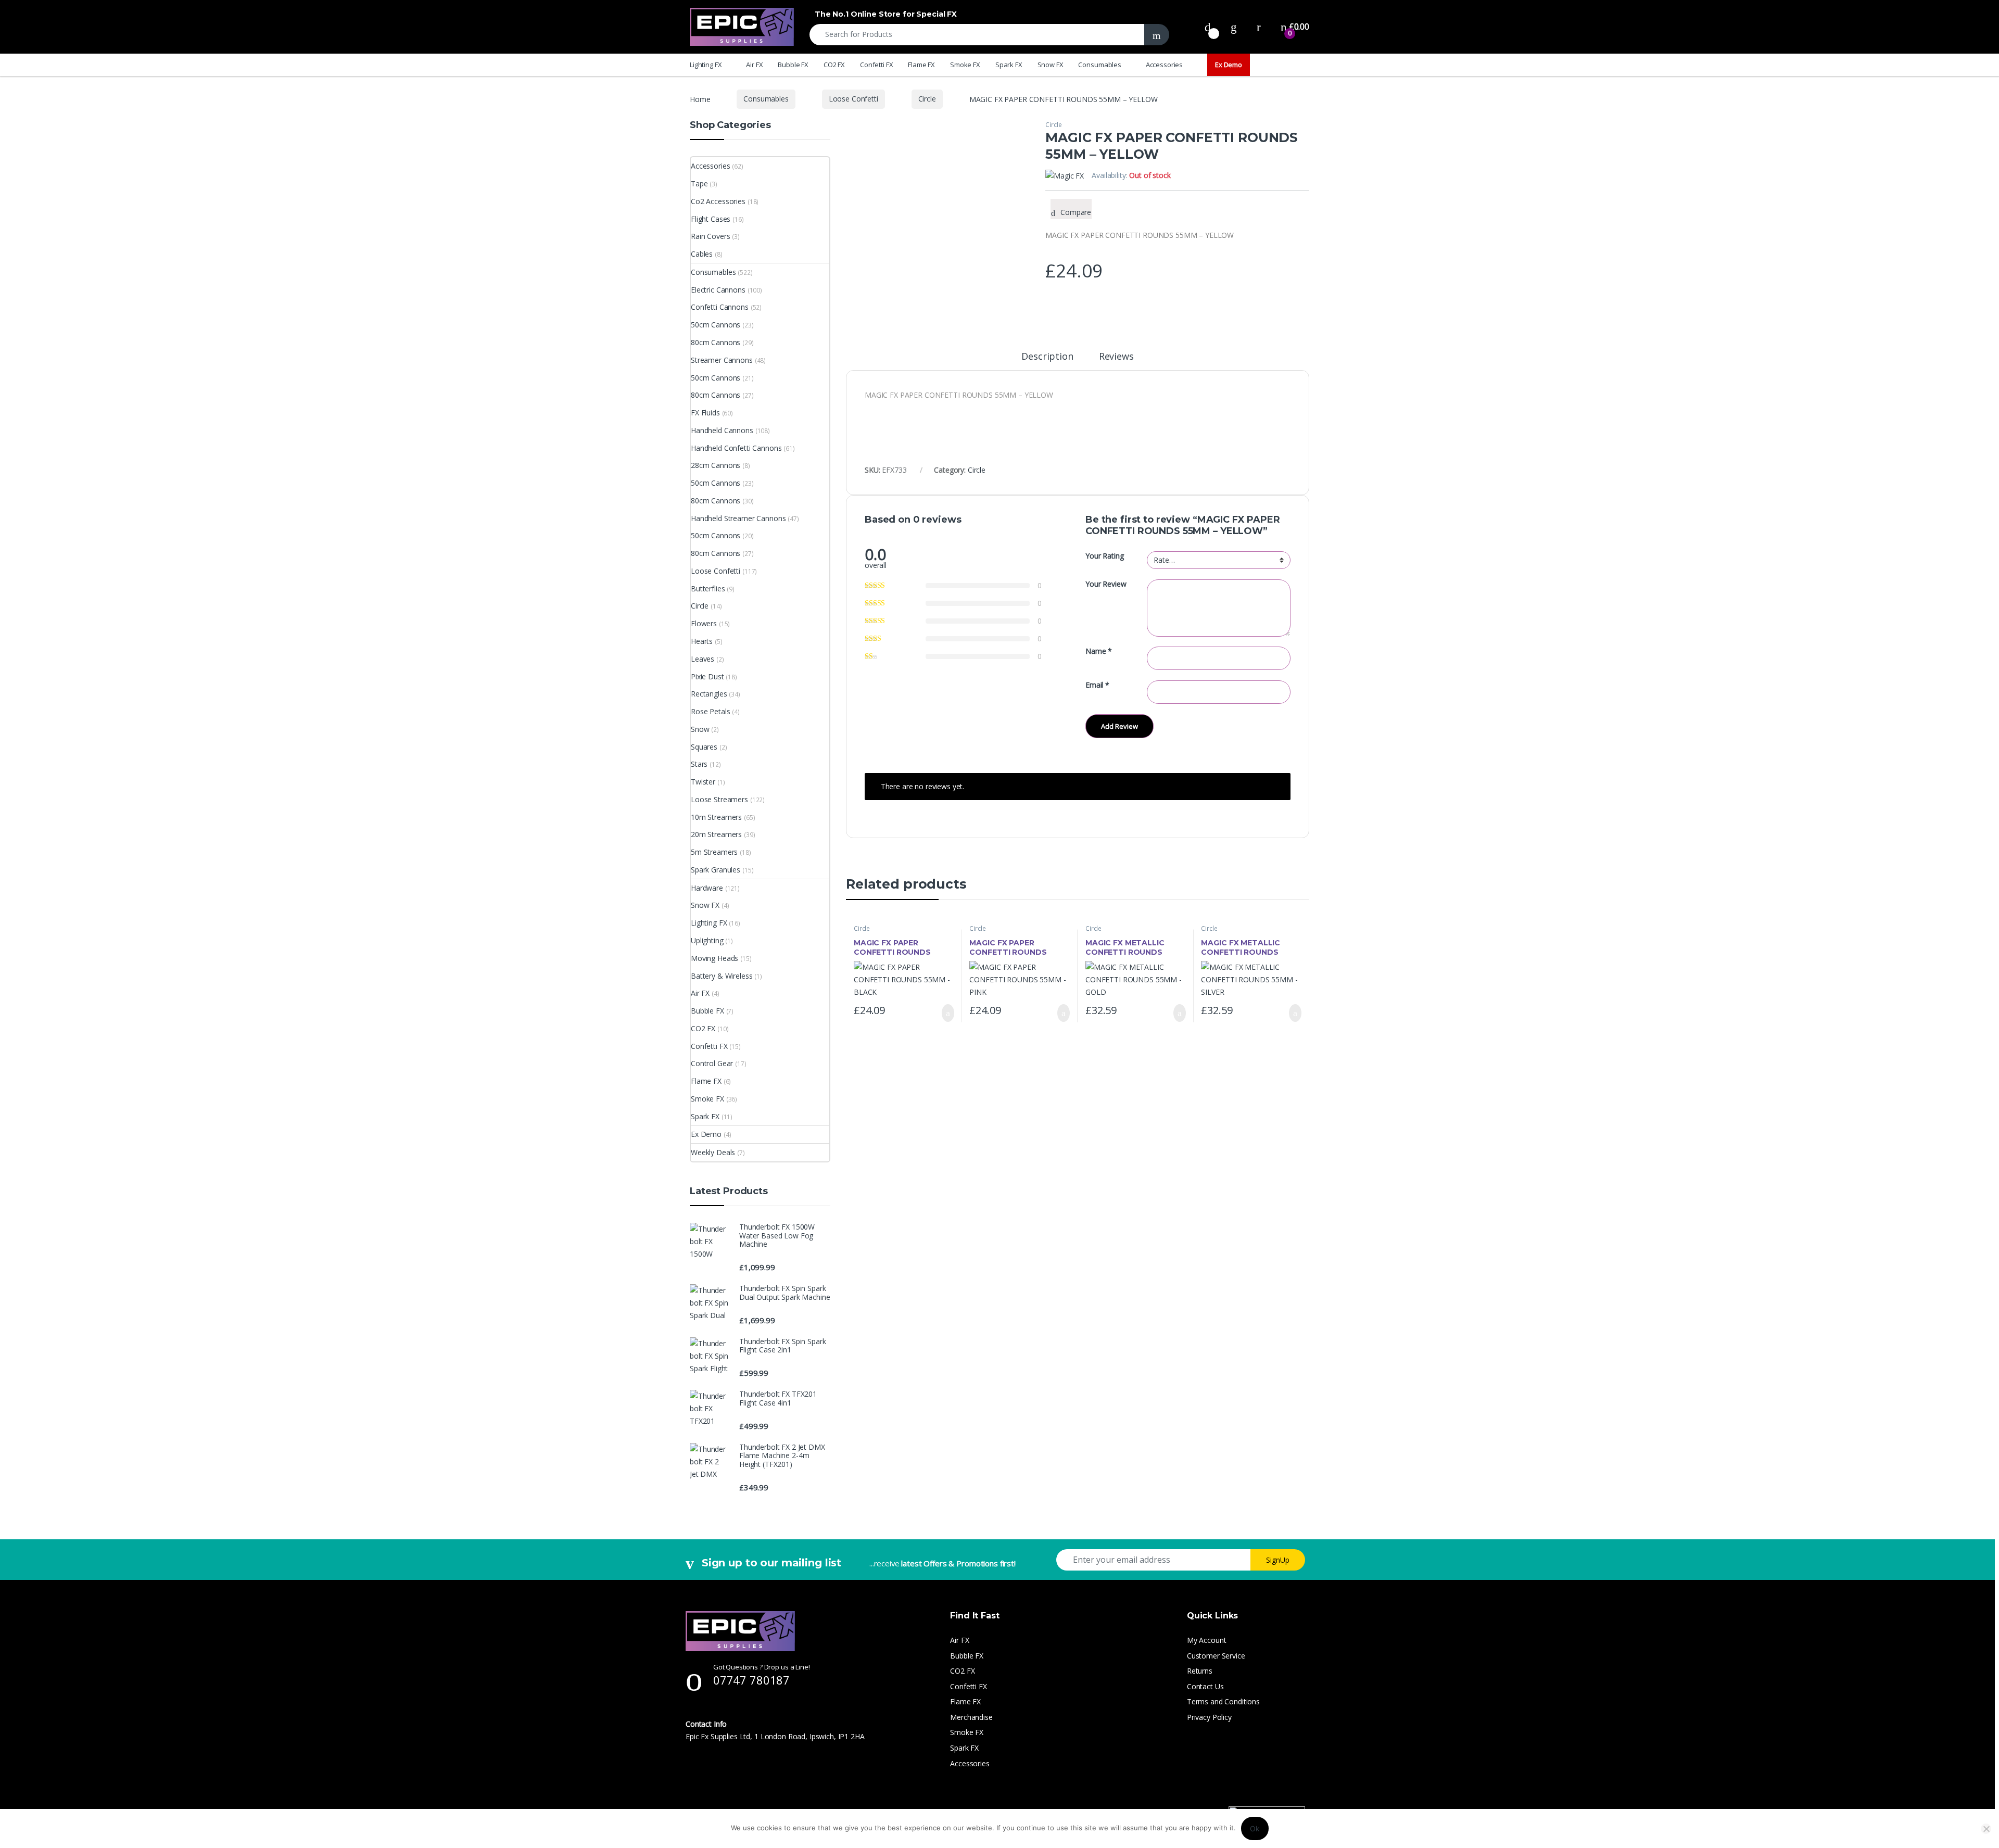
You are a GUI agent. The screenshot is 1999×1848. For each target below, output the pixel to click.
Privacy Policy (1209, 1717)
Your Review (1106, 584)
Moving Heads (714, 958)
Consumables (1099, 65)
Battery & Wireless (722, 976)
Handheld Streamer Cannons (738, 518)
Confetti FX (876, 65)
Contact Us (1205, 1686)
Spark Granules (716, 870)
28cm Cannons (716, 465)
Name (1099, 651)
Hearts (702, 641)
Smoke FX (965, 65)
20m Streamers (716, 834)
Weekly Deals (713, 1152)
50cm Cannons (716, 325)
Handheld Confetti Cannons (736, 448)
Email (1097, 685)
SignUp (1278, 1560)
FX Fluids (705, 413)
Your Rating (1104, 556)
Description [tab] (1047, 357)
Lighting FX (706, 65)
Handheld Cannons (722, 430)
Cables (702, 254)
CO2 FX (834, 65)
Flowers (704, 623)
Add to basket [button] (943, 1013)
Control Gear (712, 1063)
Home (700, 99)
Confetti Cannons (720, 307)
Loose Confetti (853, 99)
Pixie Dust (707, 676)
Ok (1255, 1828)
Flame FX (921, 65)
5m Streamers (714, 852)
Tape (699, 183)
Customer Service (1216, 1656)
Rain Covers (710, 236)
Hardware (707, 888)
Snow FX (1051, 65)
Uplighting (707, 940)
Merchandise (971, 1717)
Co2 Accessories (718, 201)
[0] (1208, 27)
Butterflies (708, 588)
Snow (700, 729)
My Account (1207, 1640)
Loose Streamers (719, 799)
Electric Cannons (718, 290)
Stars (699, 764)
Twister (703, 782)
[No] (1986, 1829)
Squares (704, 747)
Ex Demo (1229, 65)
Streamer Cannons (722, 360)
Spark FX (1009, 65)
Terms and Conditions (1223, 1701)
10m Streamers (716, 817)
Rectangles (709, 694)
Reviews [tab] (1116, 357)
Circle (927, 99)
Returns (1200, 1671)
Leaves (703, 659)
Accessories (1164, 65)
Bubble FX (793, 65)
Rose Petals (710, 711)
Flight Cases (711, 219)
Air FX (754, 65)
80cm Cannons (716, 342)
